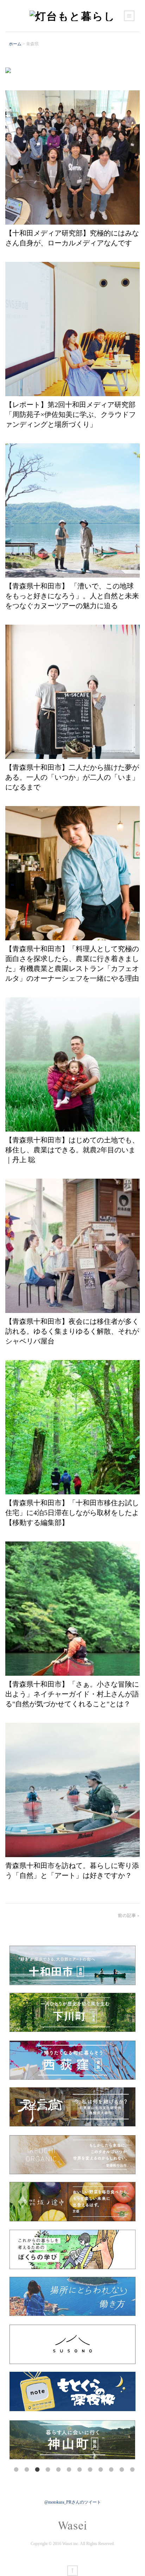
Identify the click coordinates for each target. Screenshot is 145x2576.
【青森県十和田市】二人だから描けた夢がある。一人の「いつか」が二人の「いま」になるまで (72, 777)
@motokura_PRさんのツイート (73, 2502)
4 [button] (48, 2470)
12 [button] (133, 2470)
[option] (72, 2440)
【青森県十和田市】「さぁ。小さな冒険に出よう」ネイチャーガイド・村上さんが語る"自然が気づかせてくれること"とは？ (72, 1694)
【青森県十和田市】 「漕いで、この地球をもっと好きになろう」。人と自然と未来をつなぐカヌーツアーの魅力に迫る (72, 596)
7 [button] (80, 2470)
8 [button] (90, 2470)
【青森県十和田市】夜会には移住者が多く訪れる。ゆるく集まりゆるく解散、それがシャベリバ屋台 (72, 1331)
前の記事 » (129, 1915)
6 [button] (69, 2470)
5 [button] (59, 2470)
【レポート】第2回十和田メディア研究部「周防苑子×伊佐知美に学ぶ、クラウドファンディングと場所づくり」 (71, 414)
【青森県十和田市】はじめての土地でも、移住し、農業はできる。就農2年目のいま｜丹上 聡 (72, 1150)
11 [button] (122, 2470)
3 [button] (38, 2470)
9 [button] (101, 2470)
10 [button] (112, 2470)
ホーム (15, 44)
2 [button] (27, 2470)
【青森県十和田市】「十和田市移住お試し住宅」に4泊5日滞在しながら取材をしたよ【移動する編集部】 (72, 1513)
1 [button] (17, 2470)
